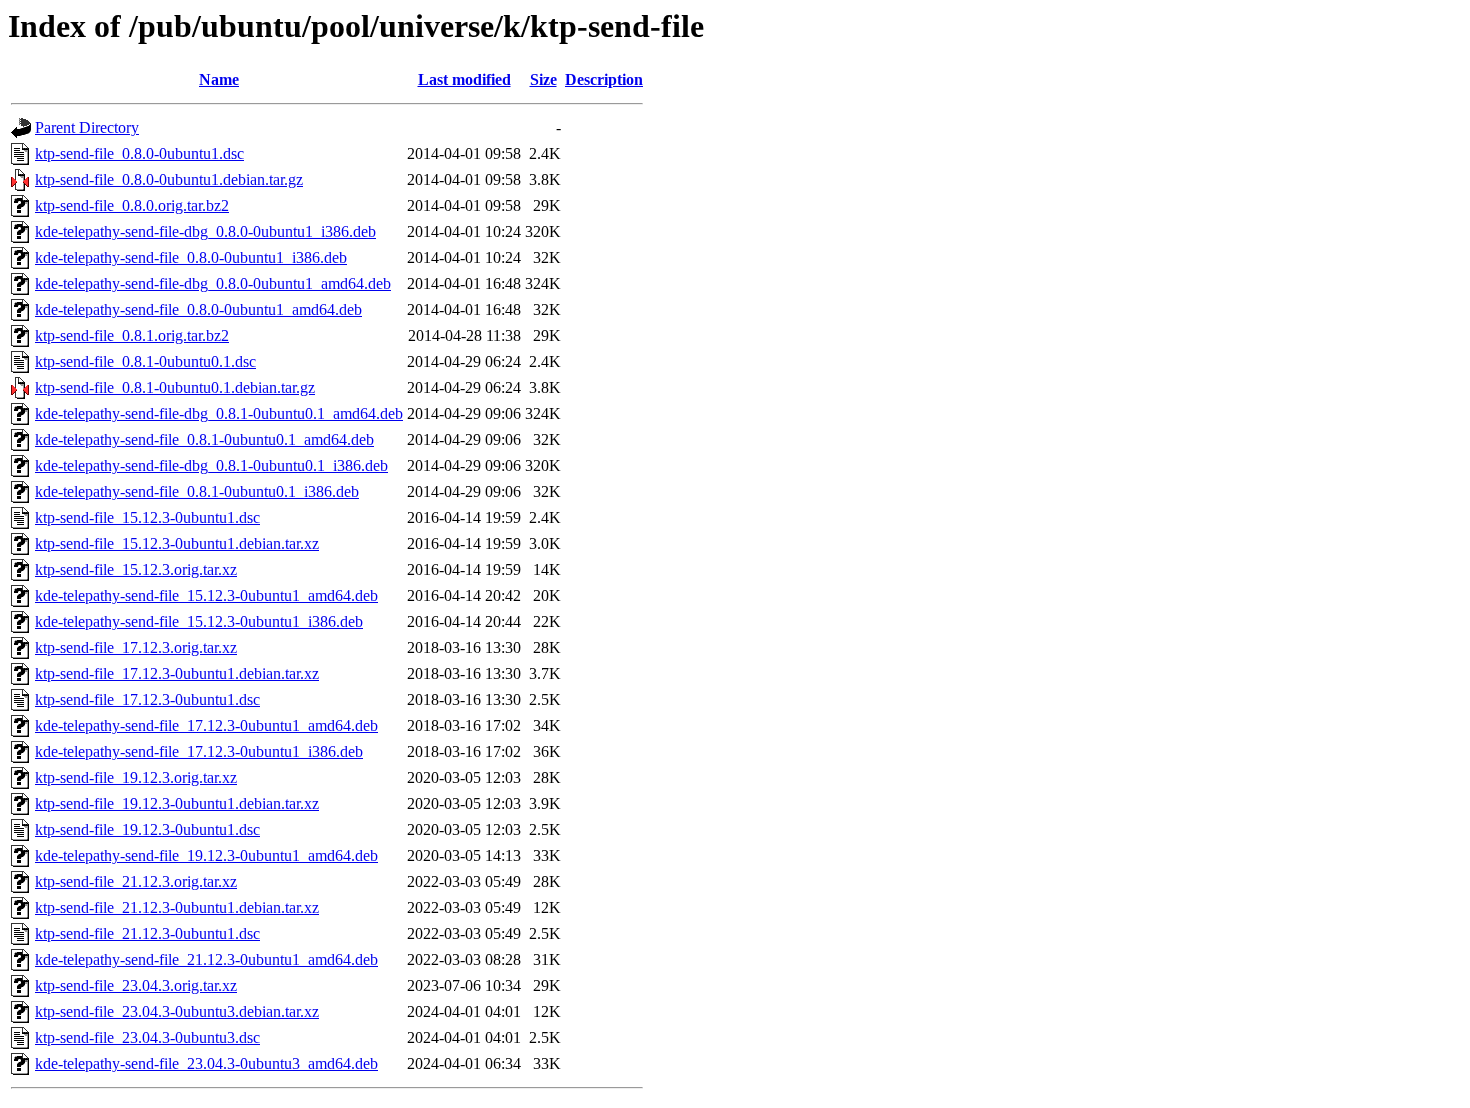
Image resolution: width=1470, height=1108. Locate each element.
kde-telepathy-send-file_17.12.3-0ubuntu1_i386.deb (199, 751)
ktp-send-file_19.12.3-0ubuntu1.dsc (147, 829)
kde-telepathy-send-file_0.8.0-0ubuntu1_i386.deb (191, 257)
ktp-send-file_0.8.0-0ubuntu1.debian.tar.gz (169, 179)
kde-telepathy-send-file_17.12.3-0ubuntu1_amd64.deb (206, 725)
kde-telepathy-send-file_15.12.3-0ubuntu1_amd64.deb (206, 595)
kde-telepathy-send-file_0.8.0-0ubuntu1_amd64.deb (198, 309)
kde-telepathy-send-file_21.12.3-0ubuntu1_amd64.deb (206, 959)
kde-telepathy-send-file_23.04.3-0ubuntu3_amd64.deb (206, 1063)
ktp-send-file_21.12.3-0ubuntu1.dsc (147, 933)
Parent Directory (87, 127)
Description (604, 79)
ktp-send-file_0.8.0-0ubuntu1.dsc (139, 153)
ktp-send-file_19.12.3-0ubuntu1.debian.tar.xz (177, 803)
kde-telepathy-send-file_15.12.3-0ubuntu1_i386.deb (199, 621)
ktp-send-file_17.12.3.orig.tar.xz (136, 647)
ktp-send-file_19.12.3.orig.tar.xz (136, 777)
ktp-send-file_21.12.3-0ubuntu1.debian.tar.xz (177, 907)
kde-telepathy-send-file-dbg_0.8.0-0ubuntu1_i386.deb (205, 231)
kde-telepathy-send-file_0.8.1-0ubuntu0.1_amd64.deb (204, 439)
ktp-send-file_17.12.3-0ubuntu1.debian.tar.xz (177, 673)
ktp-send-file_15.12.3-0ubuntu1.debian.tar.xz (177, 543)
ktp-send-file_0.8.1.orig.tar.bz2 (132, 335)
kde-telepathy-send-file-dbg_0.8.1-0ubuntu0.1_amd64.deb (219, 413)
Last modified (464, 79)
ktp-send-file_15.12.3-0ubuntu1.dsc (147, 517)
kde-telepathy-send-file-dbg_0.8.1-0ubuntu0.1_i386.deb (211, 465)
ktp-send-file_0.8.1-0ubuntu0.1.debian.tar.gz (175, 387)
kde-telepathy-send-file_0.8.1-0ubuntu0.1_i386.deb (197, 491)
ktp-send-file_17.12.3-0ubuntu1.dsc (147, 699)
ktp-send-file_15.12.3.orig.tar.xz (136, 569)
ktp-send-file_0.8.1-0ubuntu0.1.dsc (145, 361)
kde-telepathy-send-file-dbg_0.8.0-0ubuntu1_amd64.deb (213, 283)
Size (543, 79)
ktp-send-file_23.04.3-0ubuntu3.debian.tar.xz (177, 1011)
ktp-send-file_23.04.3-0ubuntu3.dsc (147, 1037)
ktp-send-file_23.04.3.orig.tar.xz (136, 985)
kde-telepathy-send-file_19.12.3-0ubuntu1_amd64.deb (206, 855)
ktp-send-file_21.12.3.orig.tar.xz (136, 881)
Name (219, 79)
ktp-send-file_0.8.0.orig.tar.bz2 (132, 205)
